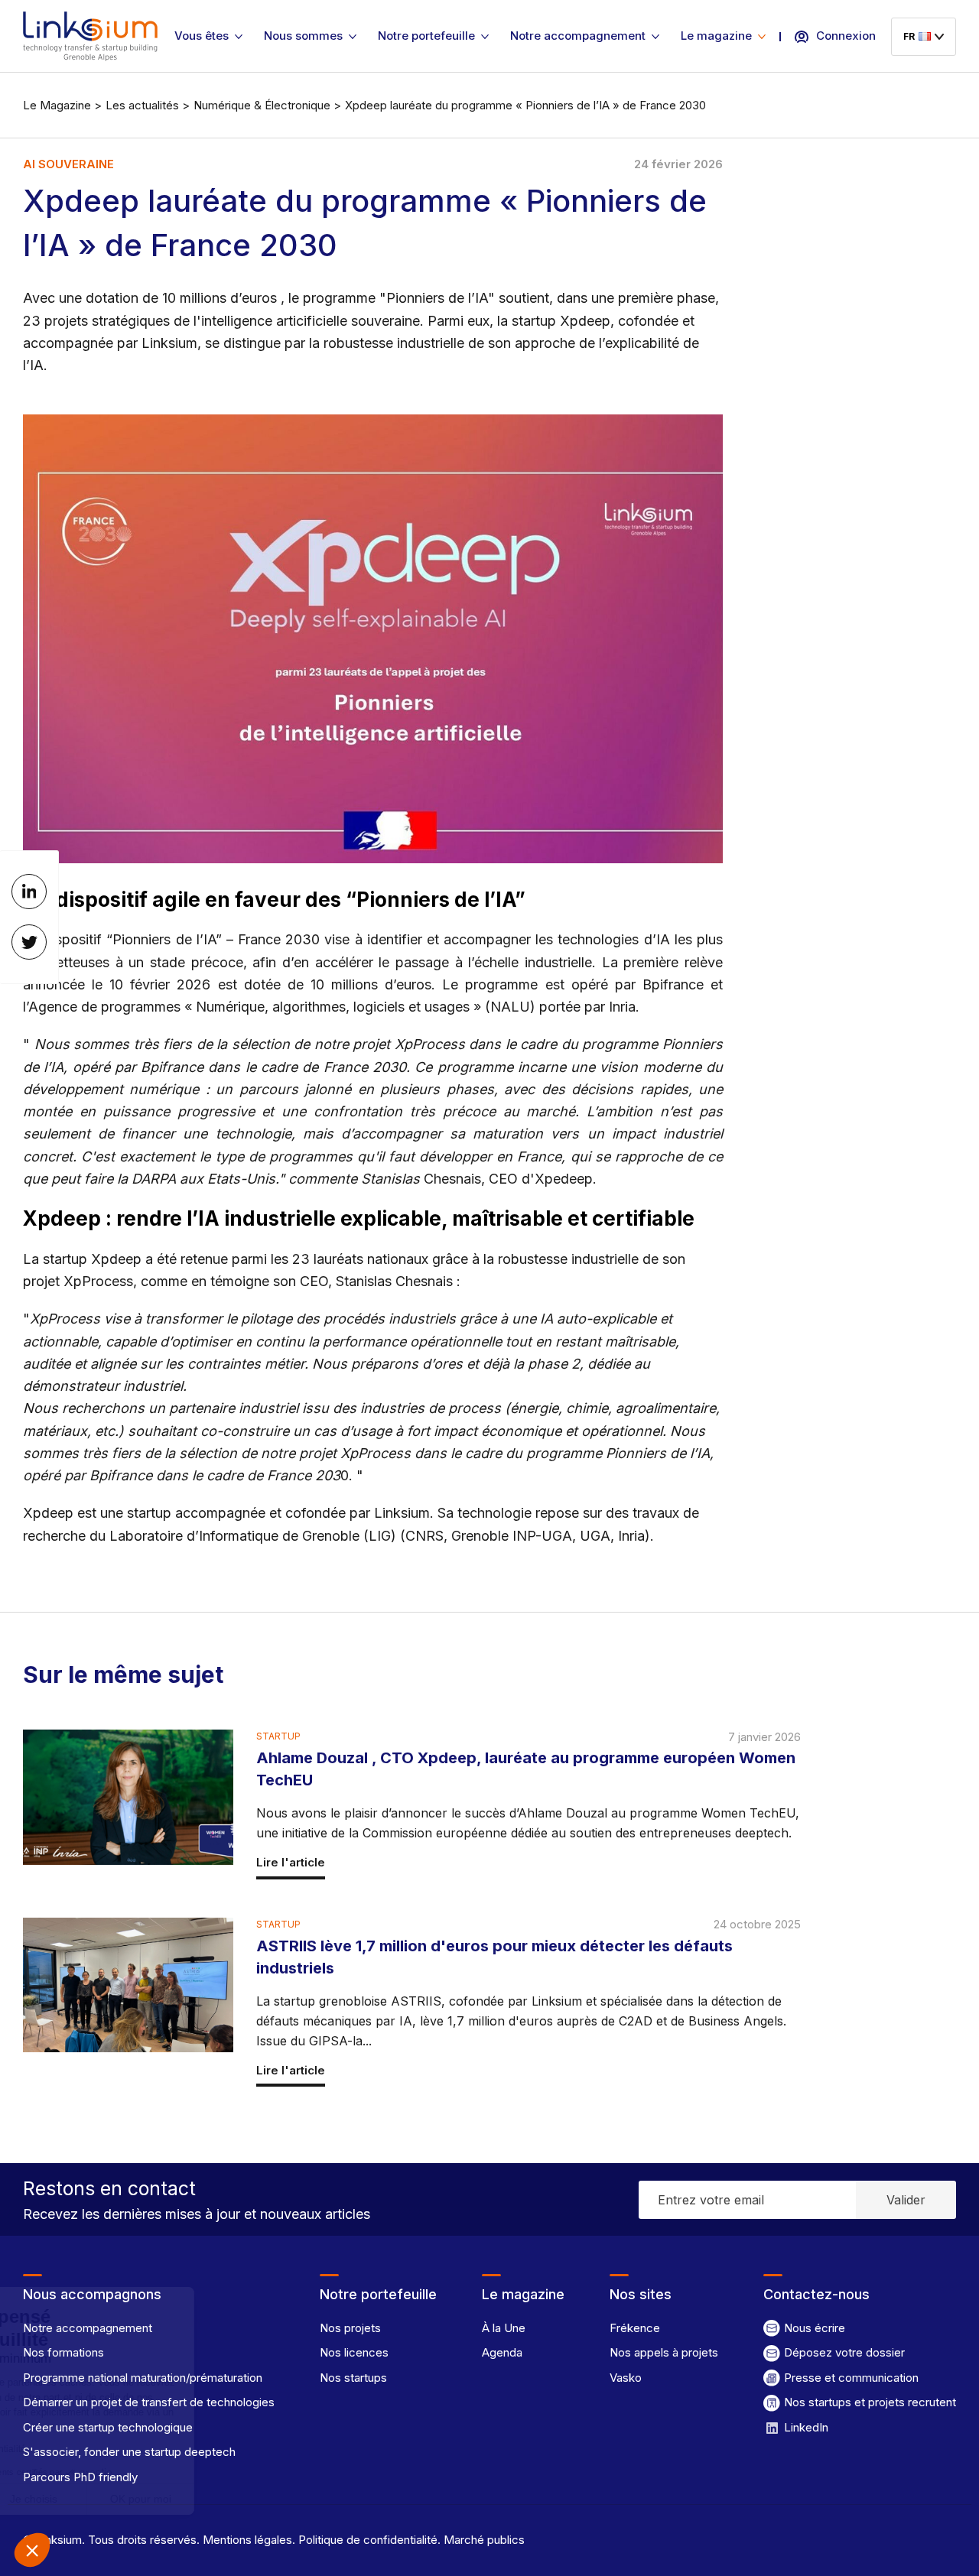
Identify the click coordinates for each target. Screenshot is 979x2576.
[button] (32, 2550)
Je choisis (176, 2499)
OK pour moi (283, 2499)
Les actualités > (148, 105)
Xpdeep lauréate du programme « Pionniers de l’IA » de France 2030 (525, 105)
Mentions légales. (247, 2540)
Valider (906, 2200)
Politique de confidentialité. (368, 2540)
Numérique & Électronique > (267, 105)
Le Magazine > (62, 105)
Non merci (68, 2499)
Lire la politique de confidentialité (99, 2449)
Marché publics (483, 2540)
